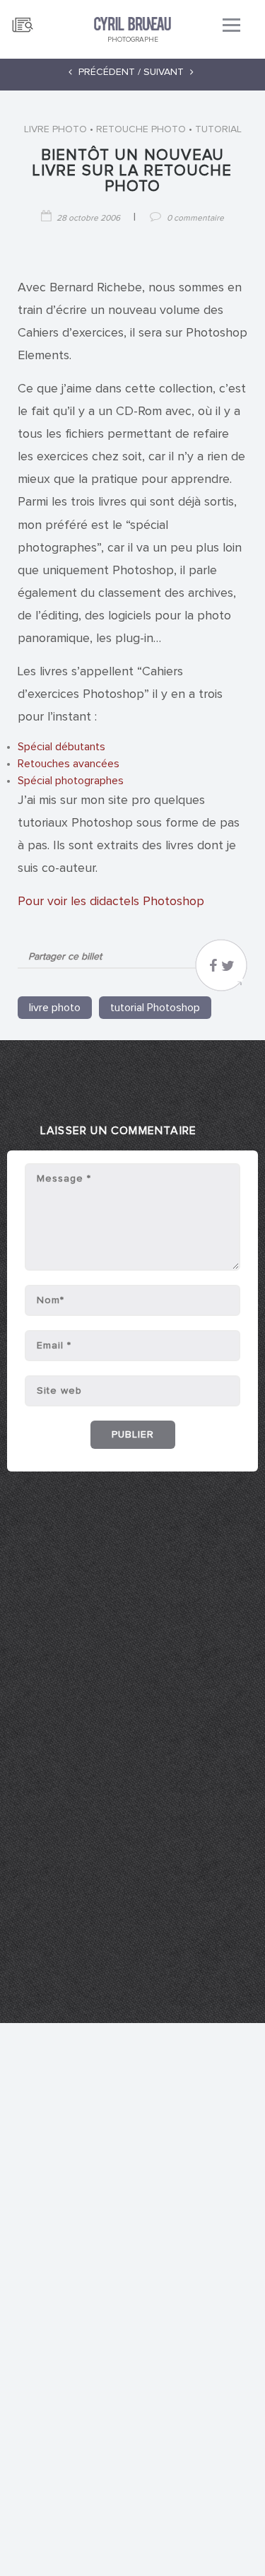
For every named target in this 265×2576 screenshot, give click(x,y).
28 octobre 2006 (88, 218)
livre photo (55, 129)
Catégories (23, 19)
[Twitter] (228, 969)
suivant (165, 72)
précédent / (108, 72)
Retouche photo (141, 129)
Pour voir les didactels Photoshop (111, 902)
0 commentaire (195, 218)
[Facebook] (213, 969)
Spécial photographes (71, 781)
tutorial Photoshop (155, 1008)
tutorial (218, 129)
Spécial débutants (61, 747)
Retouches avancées (69, 764)
